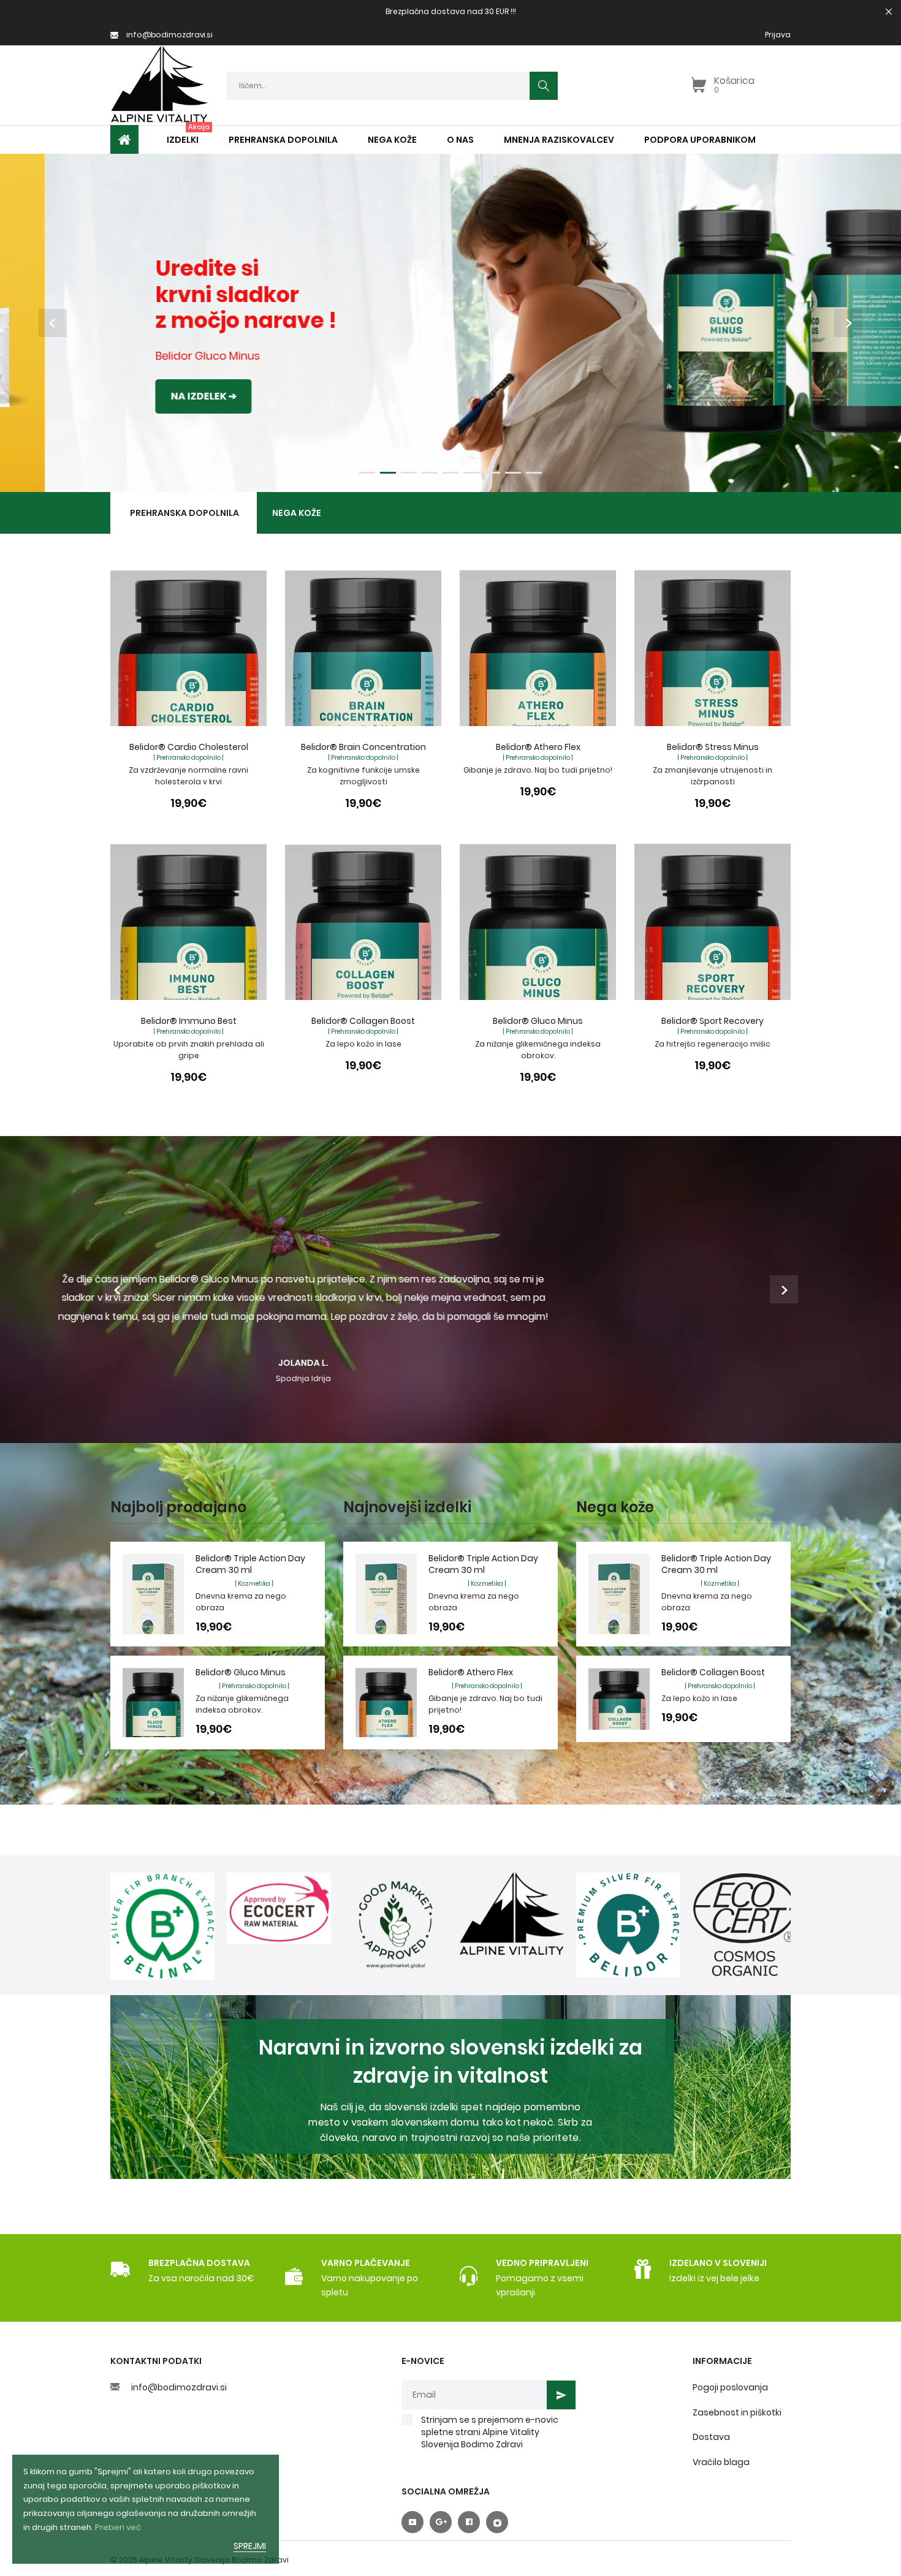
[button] (367, 471)
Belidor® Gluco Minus (538, 1021)
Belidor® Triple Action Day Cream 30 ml (250, 1564)
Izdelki (183, 140)
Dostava (711, 2437)
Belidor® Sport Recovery (713, 1021)
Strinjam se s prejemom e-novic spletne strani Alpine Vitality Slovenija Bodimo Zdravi (490, 2432)
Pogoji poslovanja (730, 2387)
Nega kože (297, 513)
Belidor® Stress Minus (713, 747)
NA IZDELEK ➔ (158, 396)
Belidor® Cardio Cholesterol (189, 747)
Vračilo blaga (721, 2462)
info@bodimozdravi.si (179, 2387)
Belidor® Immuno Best (189, 1021)
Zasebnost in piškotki (737, 2412)
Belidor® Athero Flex (538, 747)
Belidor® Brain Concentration (363, 747)
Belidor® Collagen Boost (363, 1021)
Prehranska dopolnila (184, 513)
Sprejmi (250, 2546)
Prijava (778, 35)
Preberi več (118, 2527)
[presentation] (53, 323)
